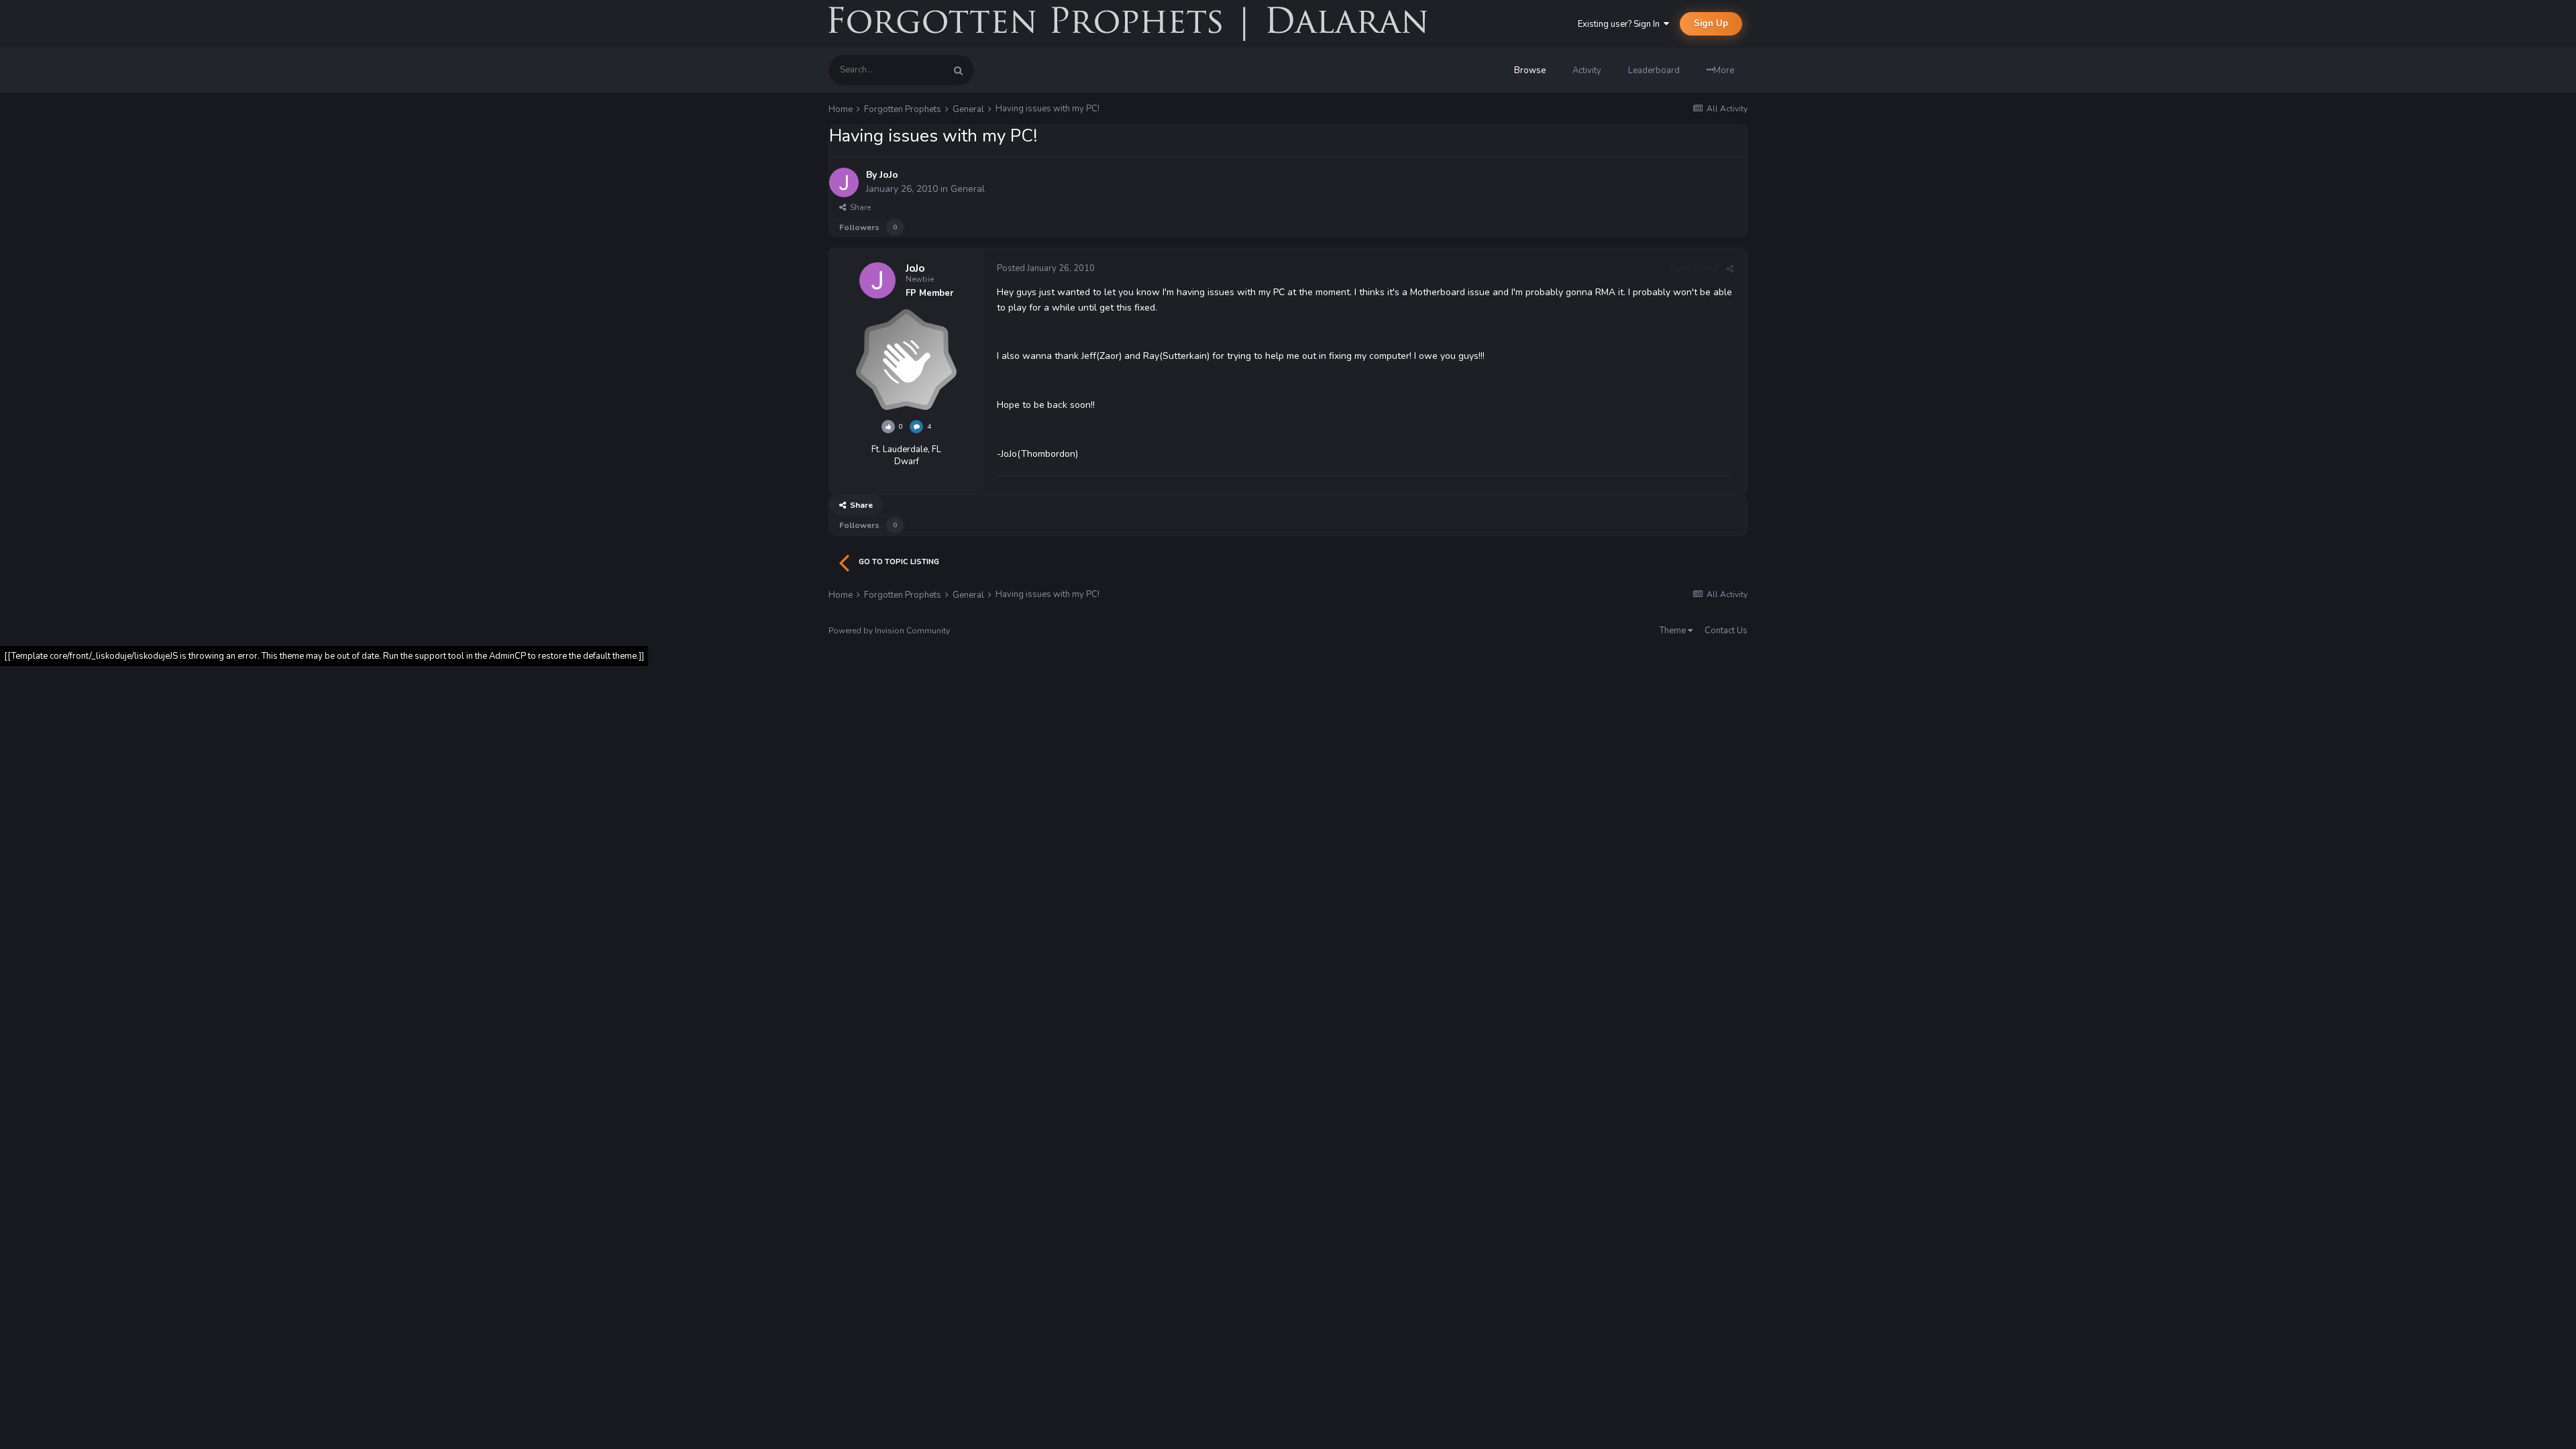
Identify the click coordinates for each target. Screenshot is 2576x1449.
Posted (1046, 268)
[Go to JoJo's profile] (844, 182)
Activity (1587, 70)
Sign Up (1711, 23)
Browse (1530, 70)
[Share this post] (1730, 269)
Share (858, 207)
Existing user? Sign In (1621, 24)
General (968, 189)
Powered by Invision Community (889, 631)
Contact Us (1726, 631)
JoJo (889, 175)
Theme (1674, 631)
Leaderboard (1654, 70)
